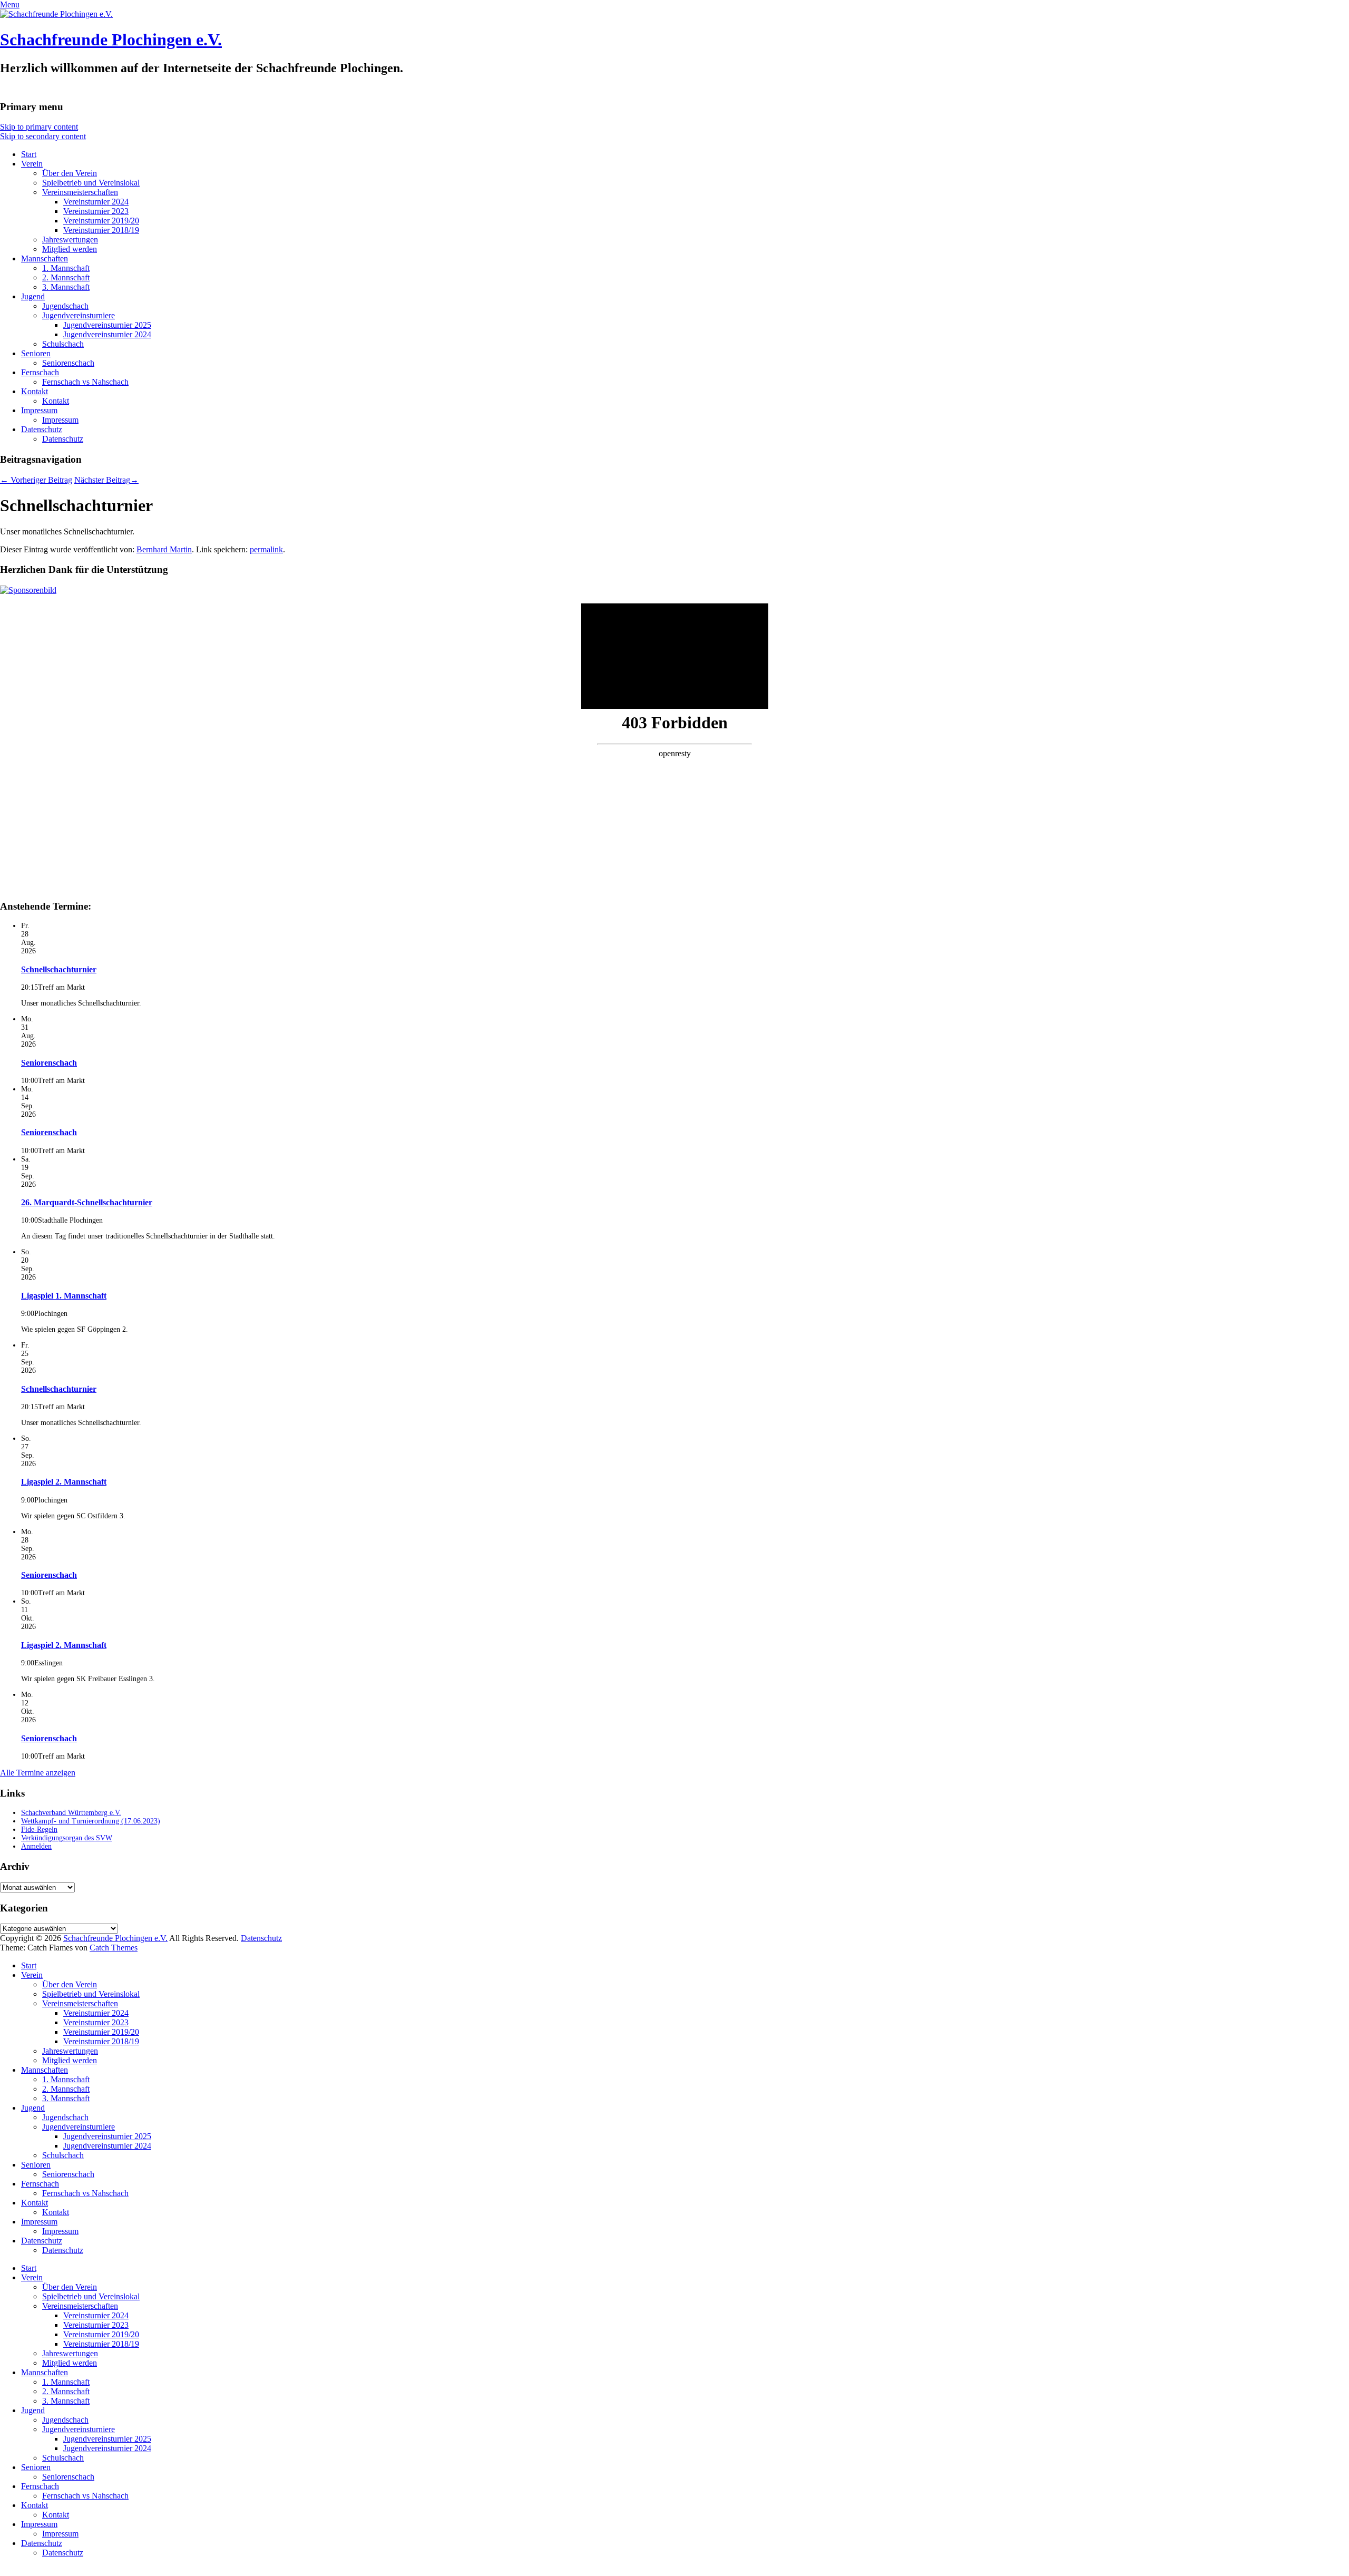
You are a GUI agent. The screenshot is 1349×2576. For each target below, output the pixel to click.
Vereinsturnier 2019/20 (101, 221)
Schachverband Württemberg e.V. (71, 1813)
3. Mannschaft (66, 287)
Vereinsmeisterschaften (80, 192)
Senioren (36, 353)
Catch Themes (114, 1948)
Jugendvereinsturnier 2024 (107, 334)
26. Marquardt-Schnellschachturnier (87, 1202)
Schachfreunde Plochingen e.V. (111, 40)
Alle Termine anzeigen (38, 1773)
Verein (32, 164)
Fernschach (40, 372)
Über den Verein (70, 173)
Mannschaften (45, 258)
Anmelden (36, 1846)
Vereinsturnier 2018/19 (101, 230)
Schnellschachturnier (59, 969)
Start (29, 154)
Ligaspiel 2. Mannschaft (64, 1482)
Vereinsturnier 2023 (96, 211)
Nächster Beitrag (106, 480)
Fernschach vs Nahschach (85, 382)
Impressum (39, 410)
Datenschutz (42, 429)
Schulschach (63, 344)
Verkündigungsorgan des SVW (67, 1838)
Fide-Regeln (39, 1829)
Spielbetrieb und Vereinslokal (91, 183)
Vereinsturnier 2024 (96, 202)
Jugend (33, 296)
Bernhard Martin (164, 549)
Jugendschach (65, 306)
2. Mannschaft (66, 277)
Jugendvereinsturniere (79, 315)
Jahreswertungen (70, 240)
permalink (266, 549)
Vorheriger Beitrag (36, 480)
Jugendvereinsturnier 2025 (107, 325)
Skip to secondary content (43, 136)
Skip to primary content (39, 127)
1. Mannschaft (66, 268)
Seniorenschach (68, 363)
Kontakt (35, 391)
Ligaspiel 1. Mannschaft (64, 1296)
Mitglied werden (70, 249)
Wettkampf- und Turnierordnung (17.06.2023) (91, 1821)
